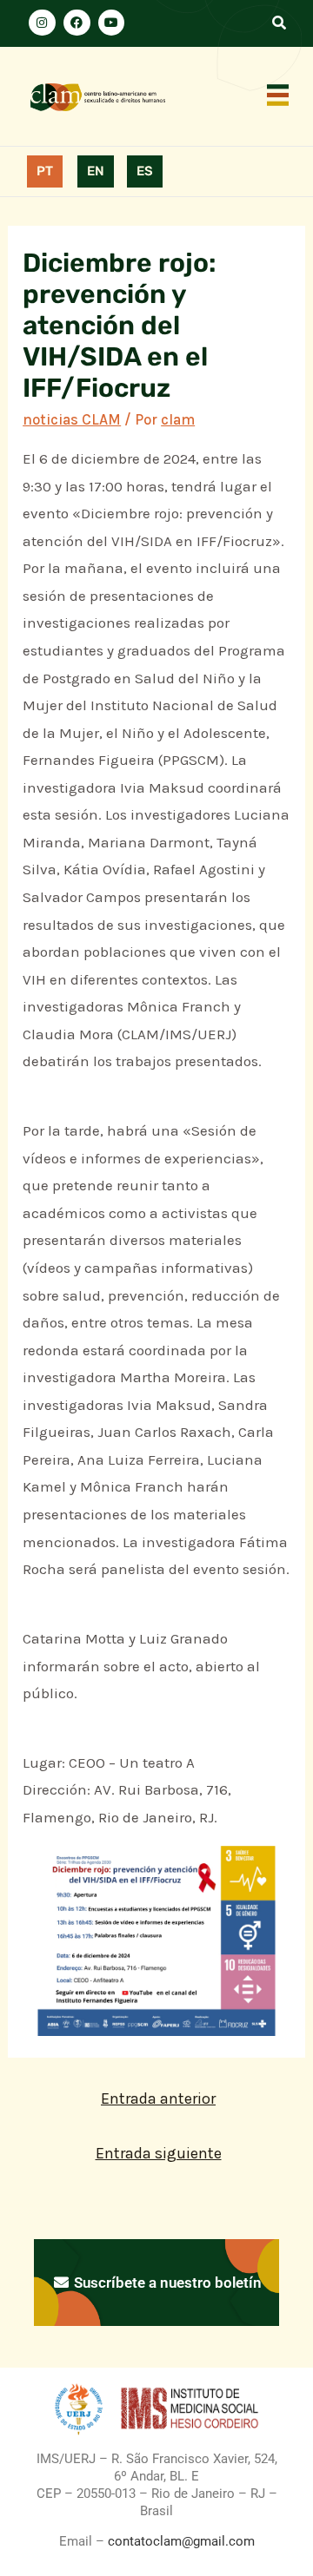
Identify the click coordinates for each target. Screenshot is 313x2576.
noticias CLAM (72, 419)
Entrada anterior (158, 2098)
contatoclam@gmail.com (180, 2541)
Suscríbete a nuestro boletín (166, 2283)
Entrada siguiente (159, 2153)
